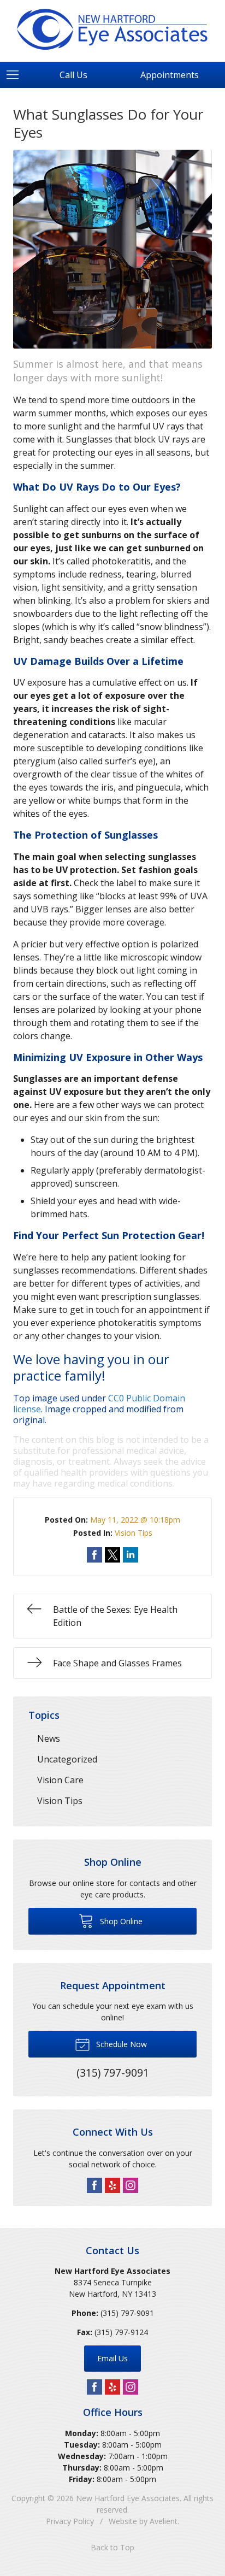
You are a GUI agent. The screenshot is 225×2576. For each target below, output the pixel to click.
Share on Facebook (94, 1555)
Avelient (164, 2521)
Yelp (112, 2185)
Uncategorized (67, 1759)
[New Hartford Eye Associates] (112, 29)
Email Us (112, 2358)
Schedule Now (120, 2044)
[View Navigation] (16, 75)
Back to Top (112, 2547)
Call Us (73, 75)
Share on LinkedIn (131, 1555)
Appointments (170, 75)
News (49, 1738)
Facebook (94, 2185)
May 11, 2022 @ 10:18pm (135, 1520)
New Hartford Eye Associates (128, 2498)
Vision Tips (134, 1533)
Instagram (131, 2185)
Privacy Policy (70, 2521)
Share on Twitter (112, 1555)
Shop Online (120, 1921)
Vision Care (60, 1780)
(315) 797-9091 (127, 2313)
